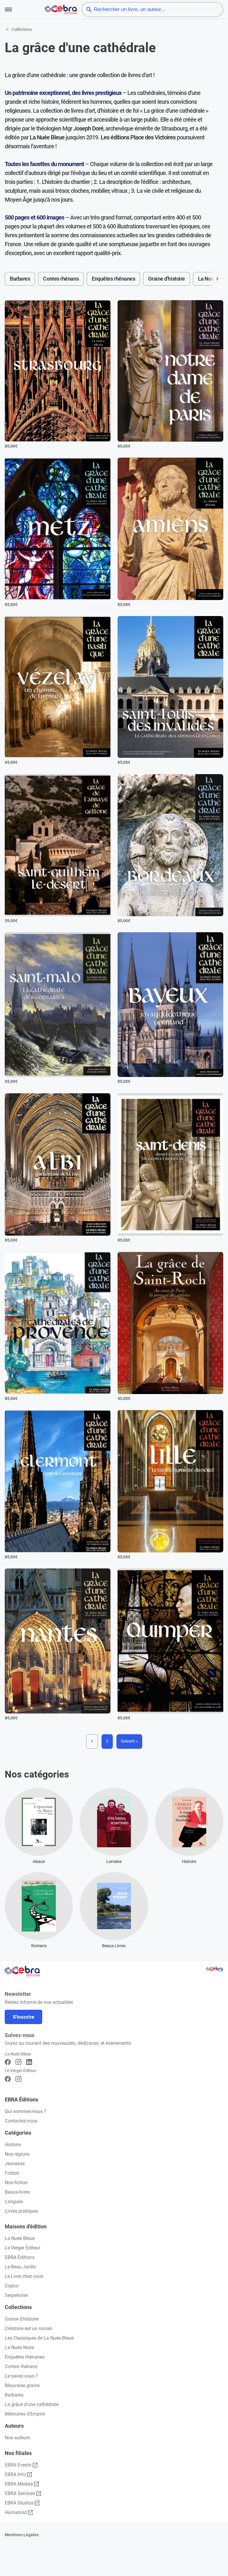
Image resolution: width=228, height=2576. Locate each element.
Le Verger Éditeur (22, 2248)
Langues (14, 2202)
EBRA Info (15, 2474)
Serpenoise (16, 2295)
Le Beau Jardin (20, 2267)
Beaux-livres (17, 2192)
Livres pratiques (21, 2211)
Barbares (20, 279)
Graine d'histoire (166, 279)
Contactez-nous (21, 2121)
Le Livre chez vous (24, 2276)
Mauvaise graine (22, 2385)
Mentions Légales (22, 2535)
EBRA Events (18, 2465)
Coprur (12, 2286)
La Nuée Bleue (47, 137)
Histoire (13, 2145)
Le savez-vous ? (21, 2376)
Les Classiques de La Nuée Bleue (39, 2338)
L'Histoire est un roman (28, 2328)
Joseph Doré (88, 128)
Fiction (12, 2173)
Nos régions (17, 2154)
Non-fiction (16, 2183)
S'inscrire (23, 2017)
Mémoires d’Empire (25, 2414)
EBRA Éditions (20, 2257)
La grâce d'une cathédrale (32, 2404)
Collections (22, 29)
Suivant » (129, 1741)
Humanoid (16, 2512)
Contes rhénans (61, 279)
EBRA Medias (19, 2484)
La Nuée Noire (19, 2347)
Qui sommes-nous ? (26, 2111)
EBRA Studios (19, 2503)
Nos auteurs (17, 2438)
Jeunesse (15, 2164)
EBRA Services (20, 2493)
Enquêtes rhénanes (113, 279)
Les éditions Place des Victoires (138, 137)
